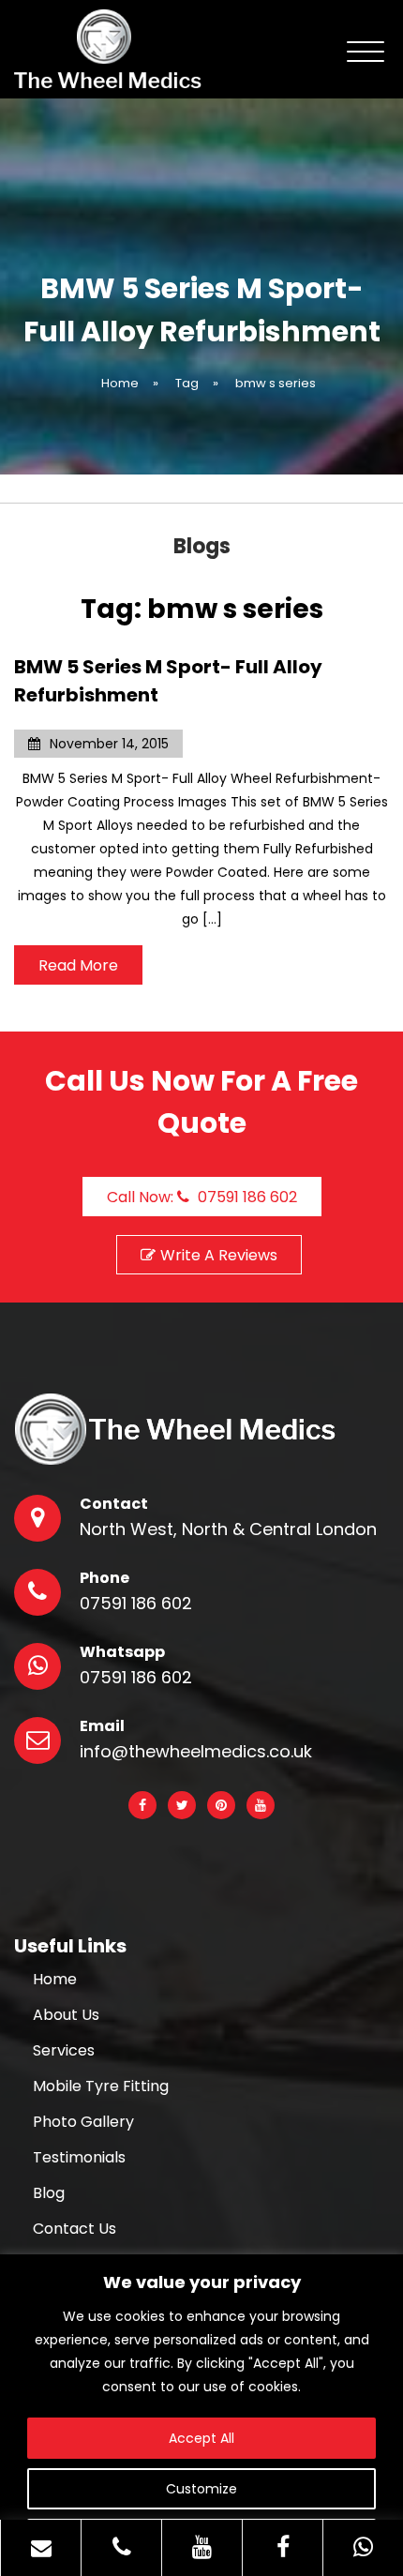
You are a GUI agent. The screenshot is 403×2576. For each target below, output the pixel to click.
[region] (201, 2415)
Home (55, 1980)
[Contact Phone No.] (121, 2548)
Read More (78, 965)
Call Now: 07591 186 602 (202, 1197)
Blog (49, 2193)
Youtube (261, 1805)
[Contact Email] (41, 2548)
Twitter (182, 1805)
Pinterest (221, 1805)
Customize (201, 2489)
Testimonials (79, 2158)
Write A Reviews (219, 1255)
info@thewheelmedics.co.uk (196, 1752)
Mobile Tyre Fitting (101, 2086)
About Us (66, 2015)
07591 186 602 (136, 1604)
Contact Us (75, 2229)
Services (64, 2051)
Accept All (201, 2438)
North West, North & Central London (228, 1529)
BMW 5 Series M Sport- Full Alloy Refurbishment (168, 681)
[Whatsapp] (363, 2548)
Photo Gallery (83, 2122)
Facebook (142, 1805)
